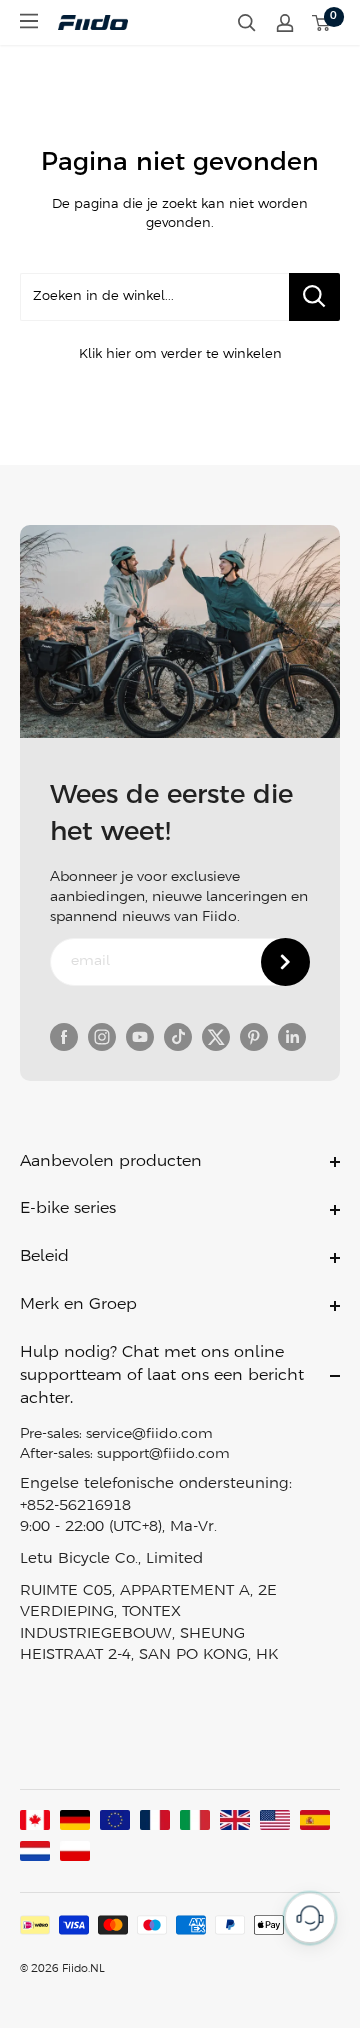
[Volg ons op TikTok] (178, 1037)
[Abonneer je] (285, 962)
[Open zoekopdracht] (247, 23)
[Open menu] (29, 21)
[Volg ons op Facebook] (64, 1037)
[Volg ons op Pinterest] (254, 1037)
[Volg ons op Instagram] (102, 1037)
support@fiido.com (163, 1454)
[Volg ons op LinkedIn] (292, 1037)
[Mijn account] (285, 23)
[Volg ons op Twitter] (216, 1037)
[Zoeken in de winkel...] (314, 297)
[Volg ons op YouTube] (140, 1037)
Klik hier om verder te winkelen (180, 354)
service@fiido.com (149, 1434)
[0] (322, 23)
